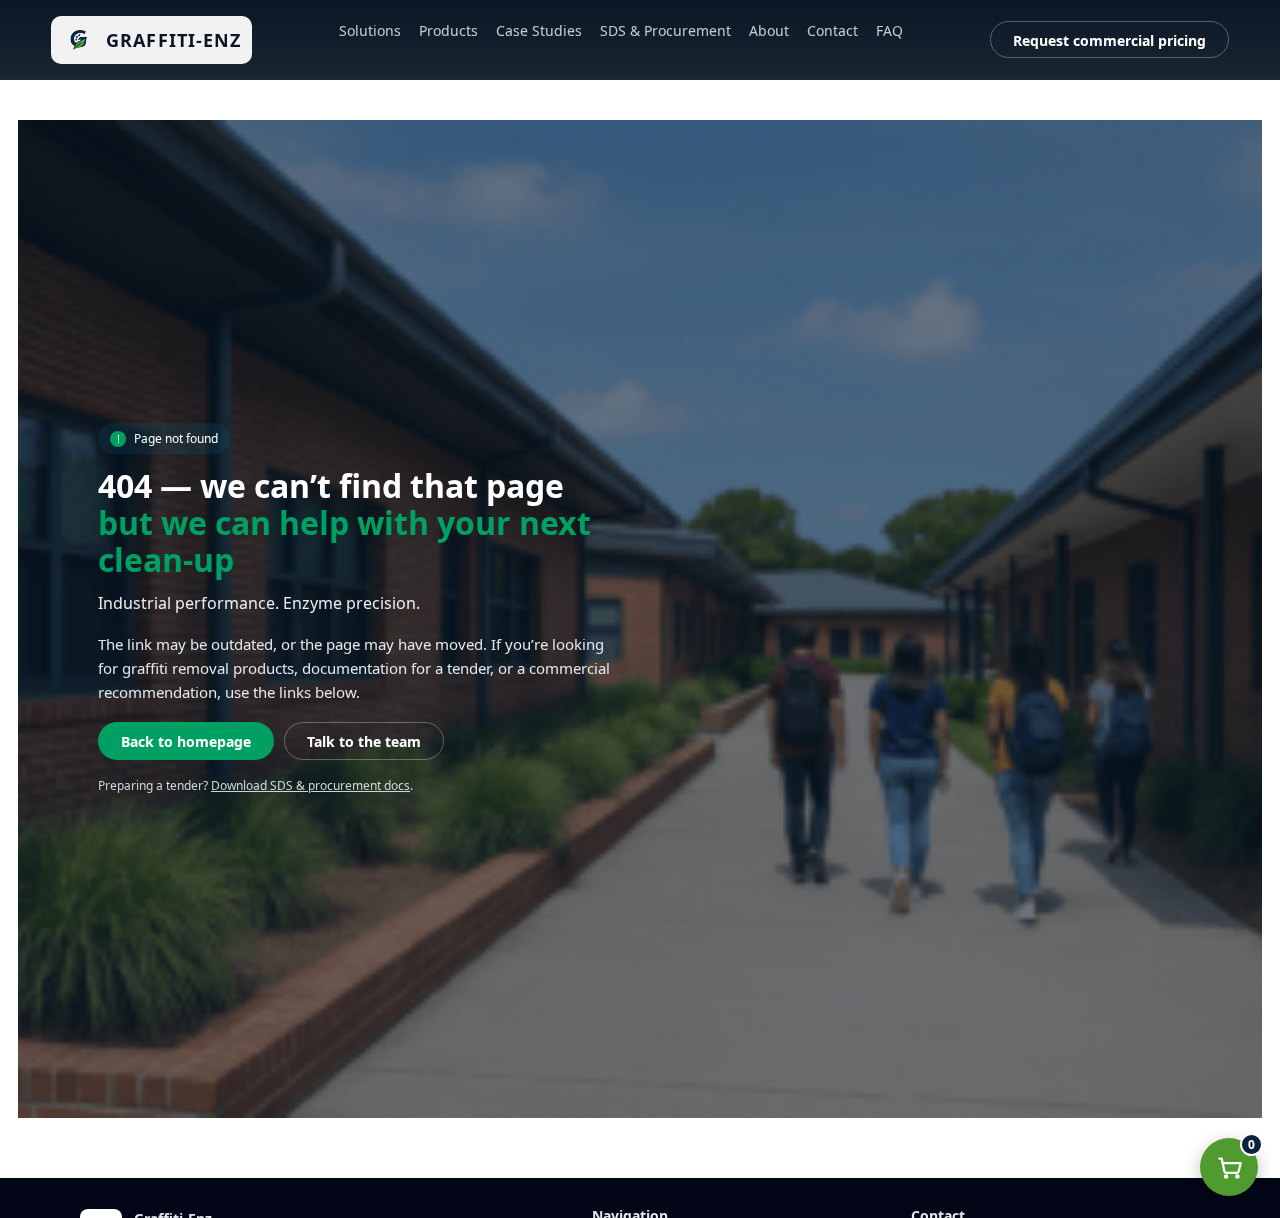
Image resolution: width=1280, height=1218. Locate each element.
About (769, 30)
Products (448, 30)
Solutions (370, 30)
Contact (832, 30)
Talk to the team (364, 741)
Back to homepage (186, 741)
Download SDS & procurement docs (310, 785)
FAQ (889, 30)
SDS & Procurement (665, 30)
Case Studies (539, 30)
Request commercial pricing (1109, 40)
